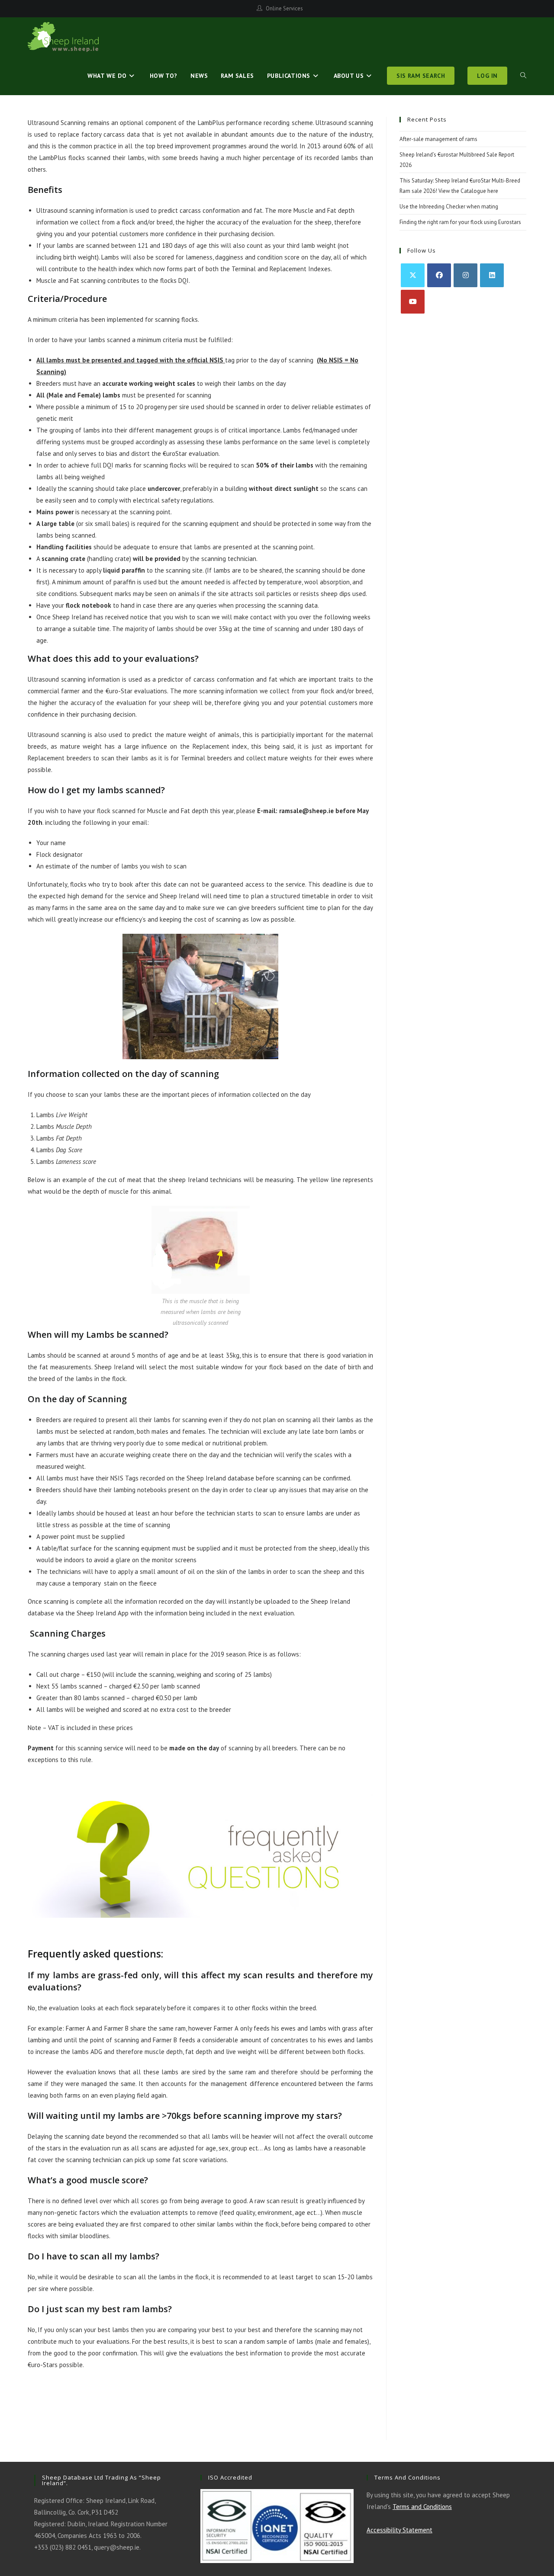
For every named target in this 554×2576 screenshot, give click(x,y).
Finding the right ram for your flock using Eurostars (460, 222)
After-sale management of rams (438, 139)
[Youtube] (413, 302)
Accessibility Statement (399, 2530)
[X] (413, 275)
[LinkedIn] (492, 275)
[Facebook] (439, 275)
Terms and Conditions (422, 2507)
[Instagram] (465, 275)
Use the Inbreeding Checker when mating (449, 207)
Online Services (284, 8)
